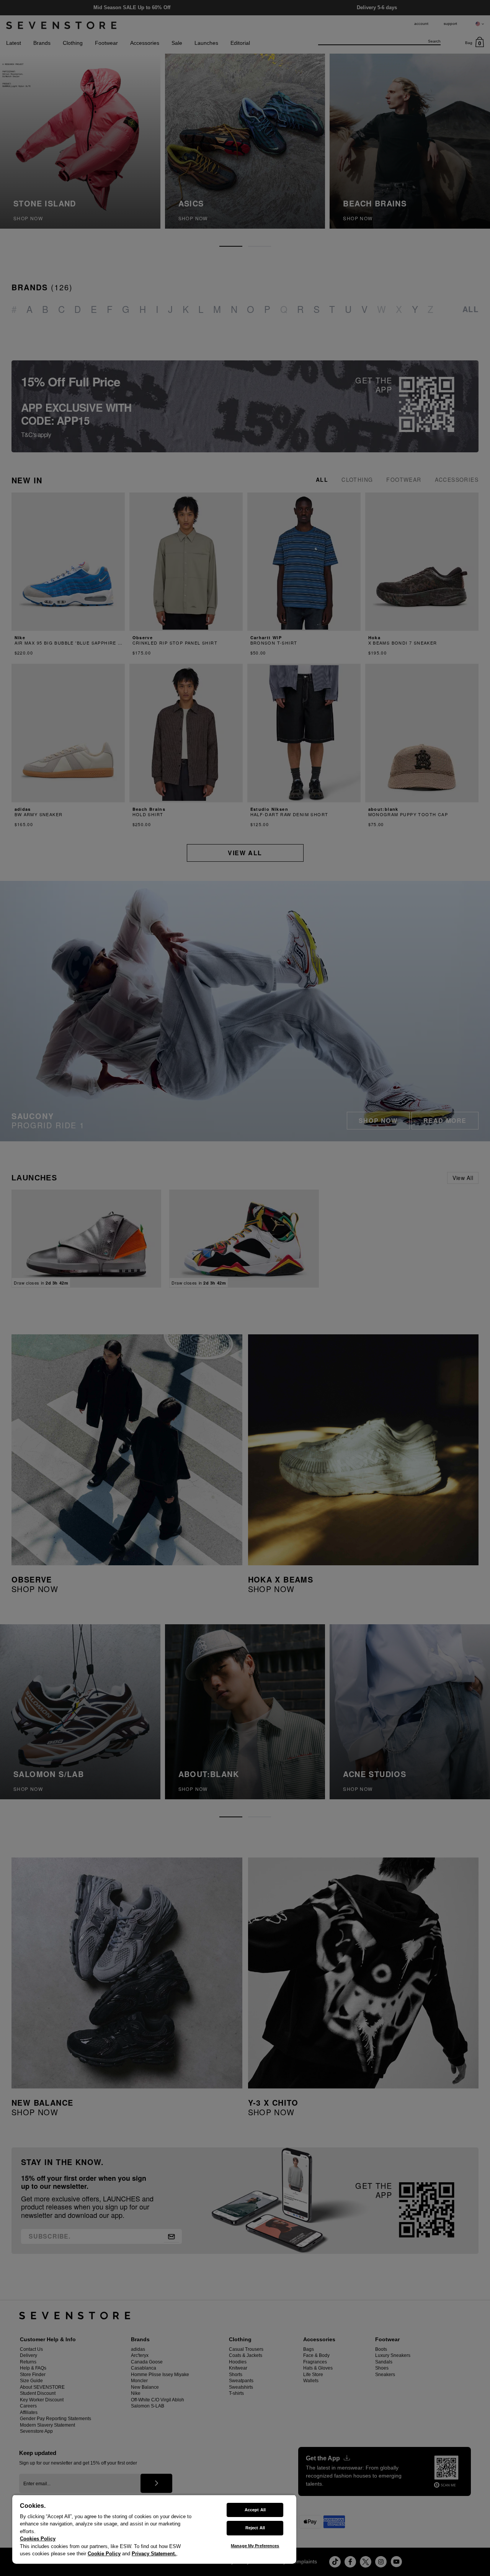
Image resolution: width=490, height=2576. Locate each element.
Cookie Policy (104, 2554)
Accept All (255, 2510)
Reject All (255, 2528)
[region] (154, 2529)
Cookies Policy (38, 2539)
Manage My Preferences (255, 2546)
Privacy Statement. (154, 2554)
